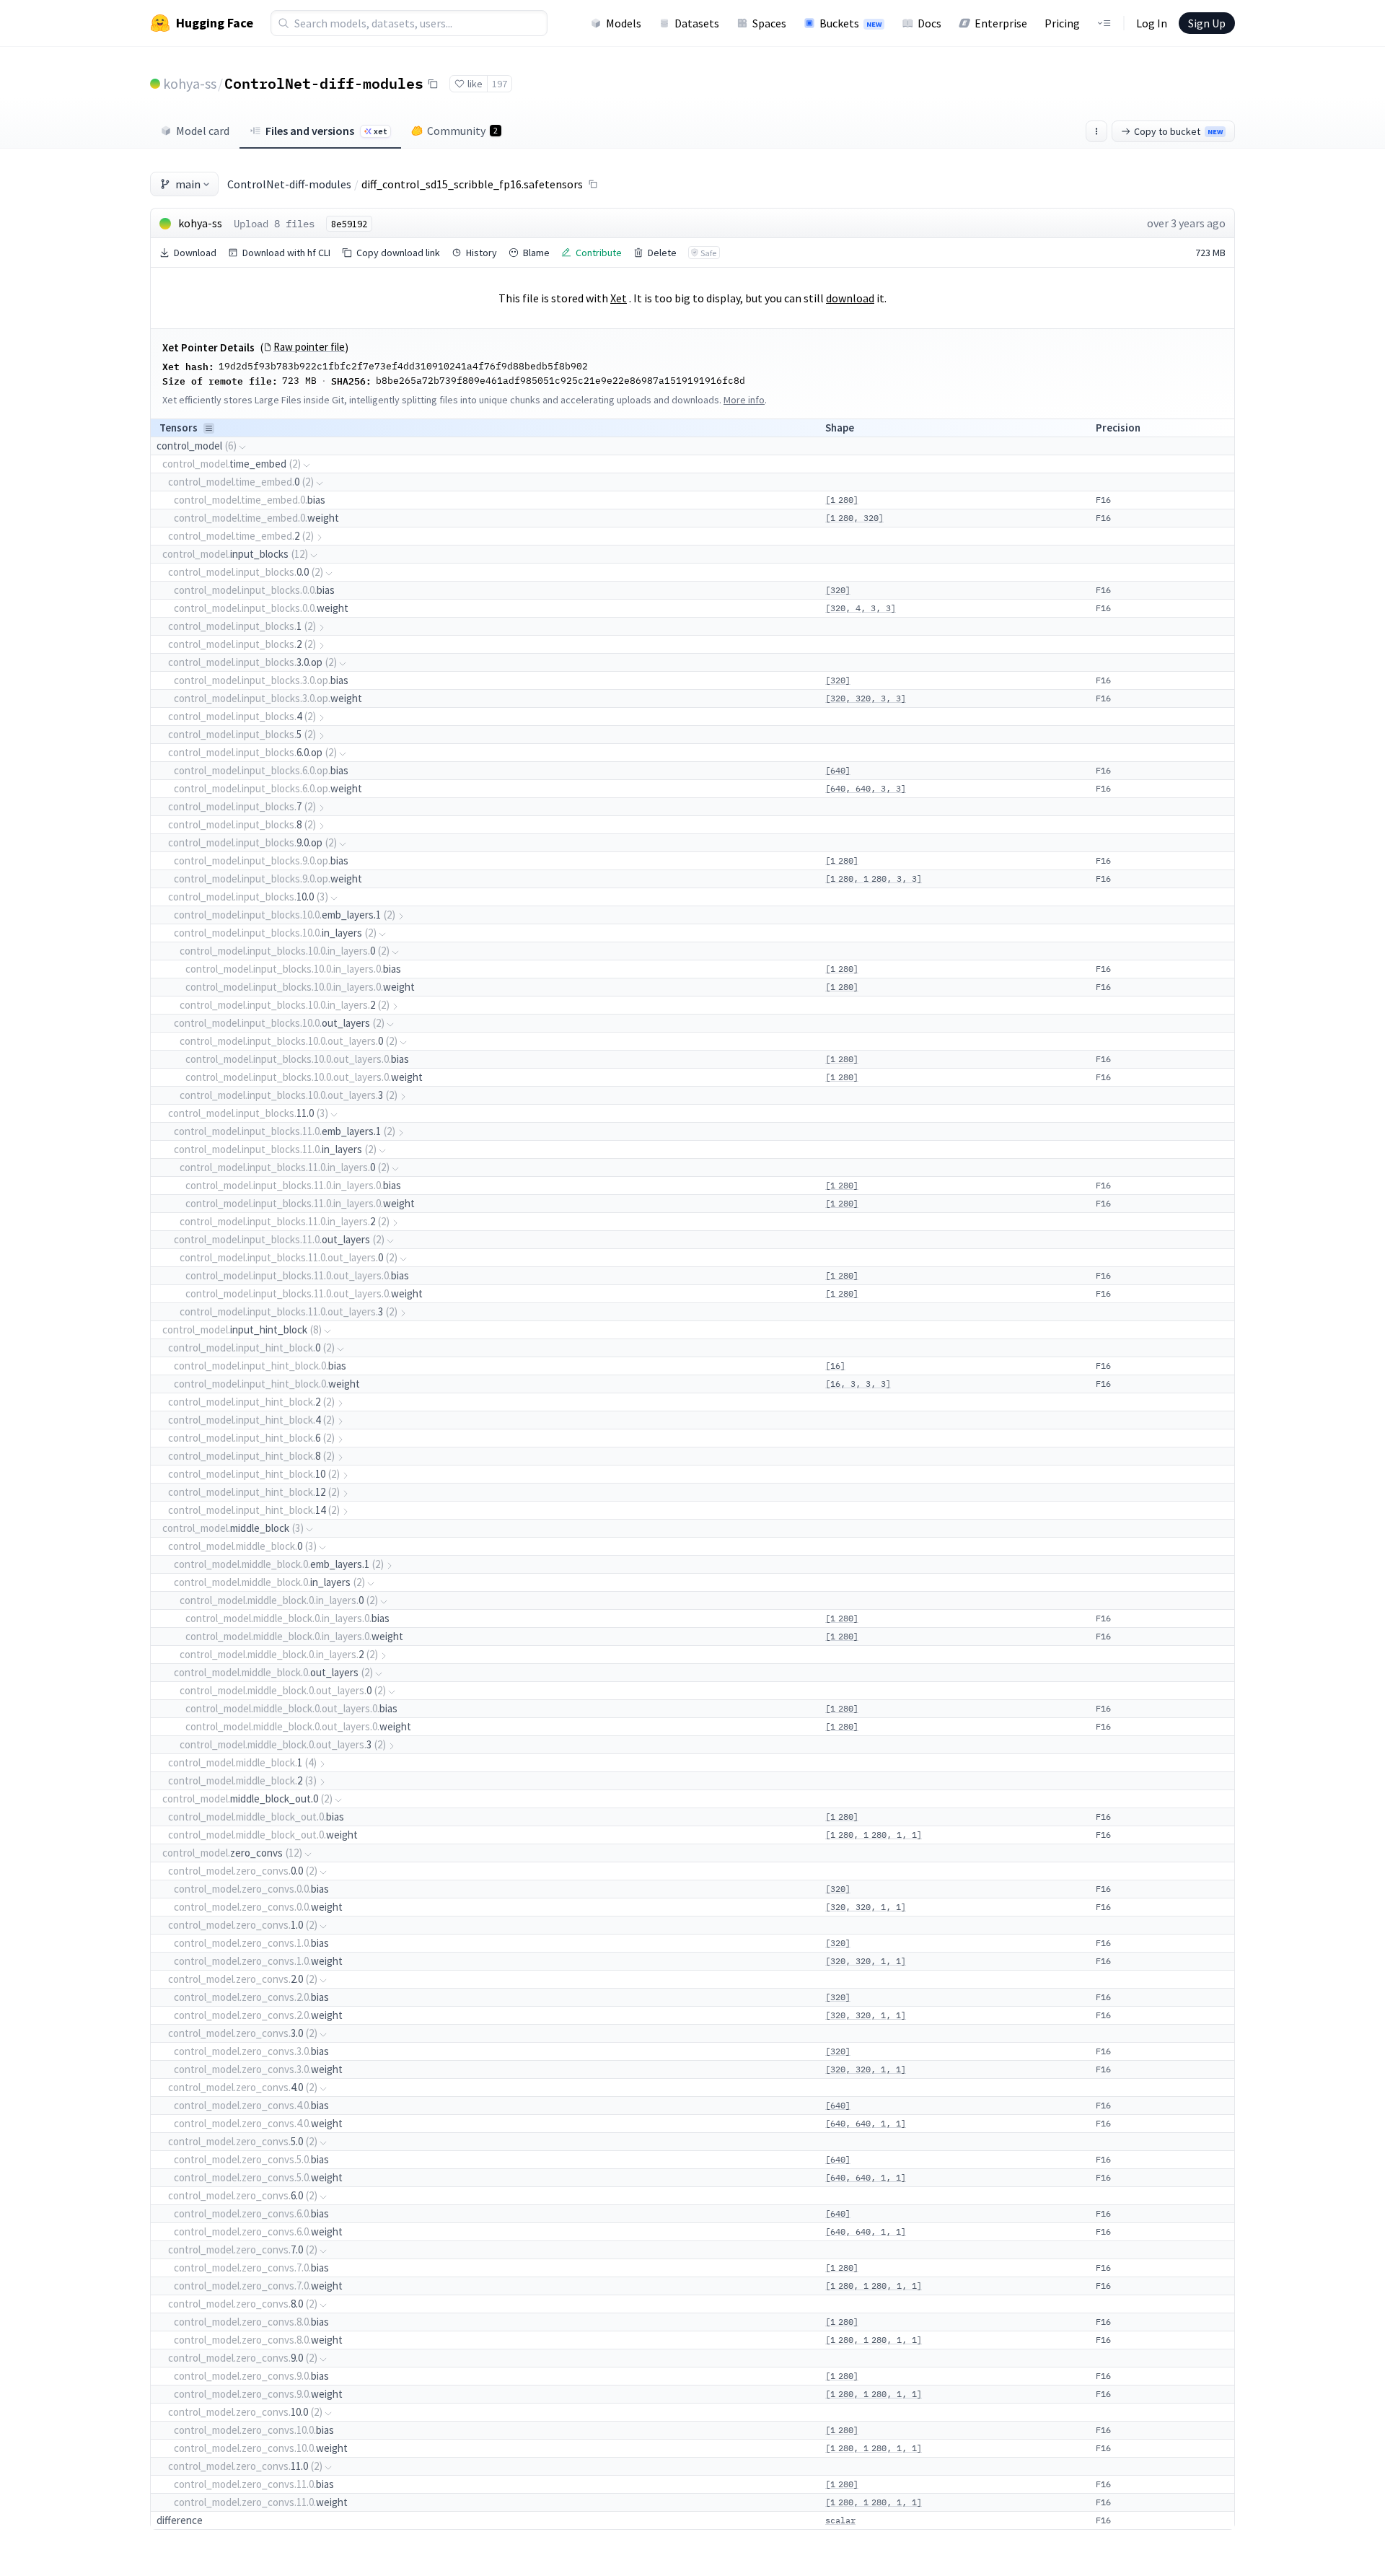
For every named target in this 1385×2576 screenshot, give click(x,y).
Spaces (769, 23)
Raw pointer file (309, 347)
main (188, 184)
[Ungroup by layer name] (209, 428)
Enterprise (1001, 23)
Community (462, 131)
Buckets (850, 23)
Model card (203, 131)
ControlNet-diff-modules (324, 83)
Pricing (1062, 23)
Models (624, 23)
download (850, 298)
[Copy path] (593, 184)
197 (500, 84)
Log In (1152, 23)
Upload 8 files (274, 224)
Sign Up (1207, 23)
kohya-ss (190, 83)
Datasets (697, 23)
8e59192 (349, 224)
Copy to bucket (1178, 131)
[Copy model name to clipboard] (433, 84)
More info (744, 400)
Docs (929, 23)
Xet (619, 298)
